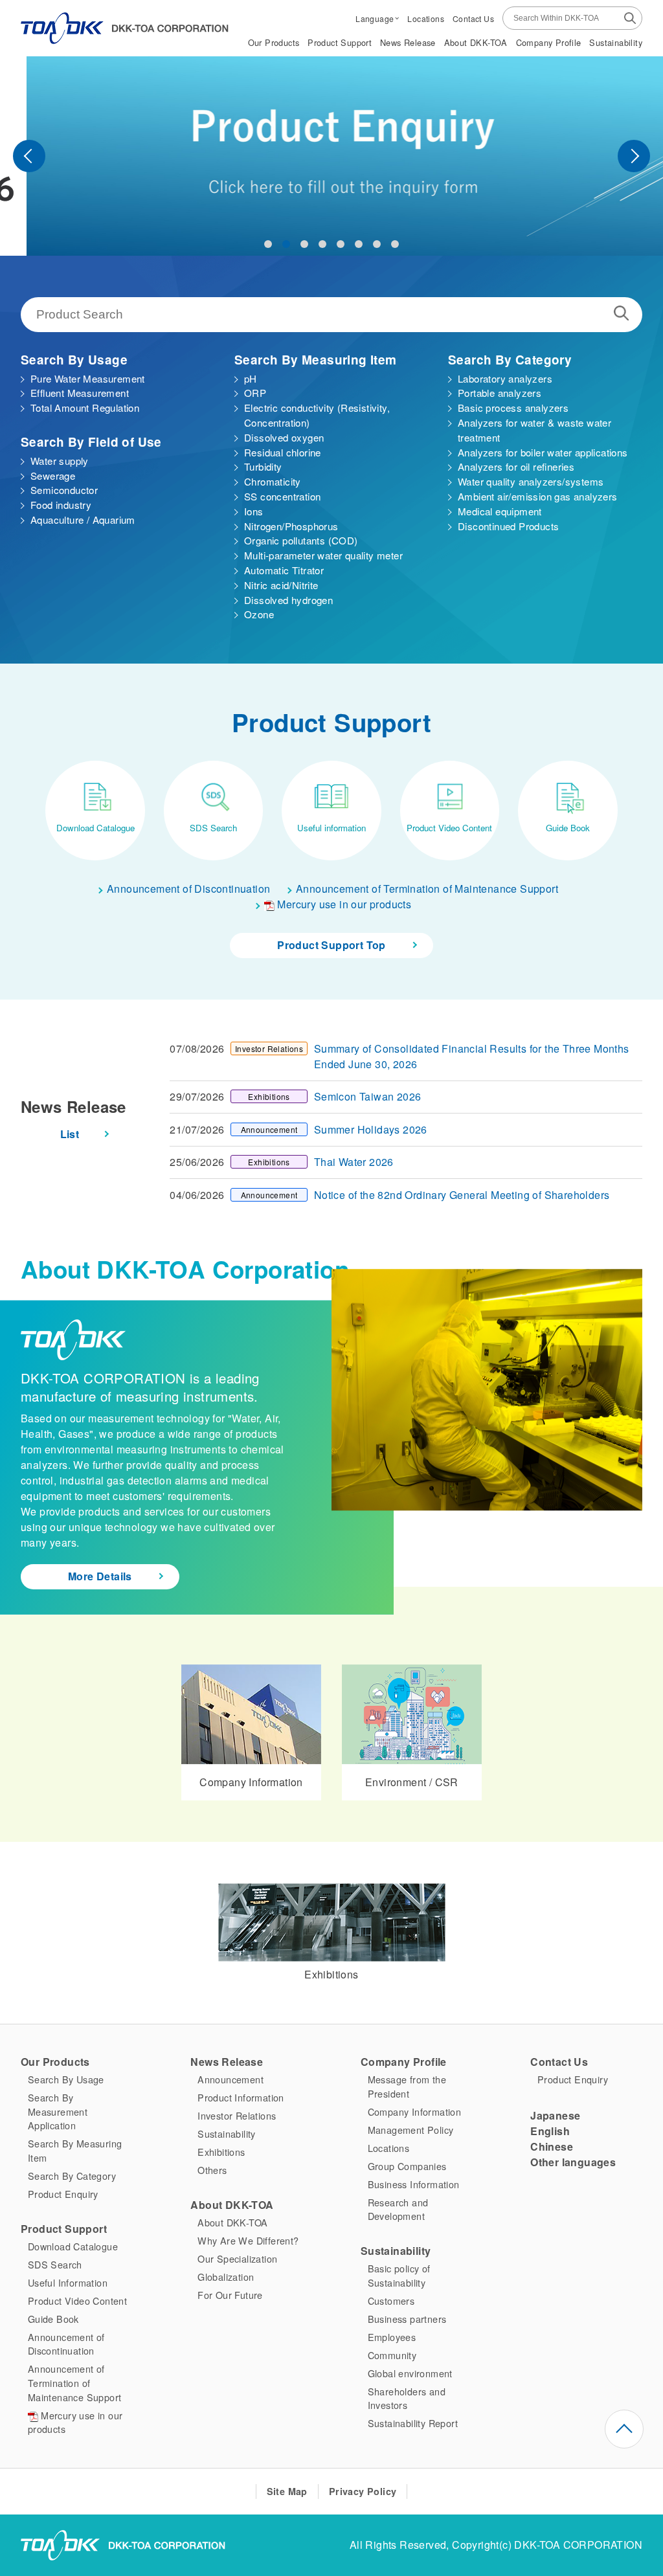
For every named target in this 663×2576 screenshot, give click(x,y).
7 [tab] (377, 244)
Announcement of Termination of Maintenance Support (427, 889)
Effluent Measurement (80, 393)
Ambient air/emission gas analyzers (538, 496)
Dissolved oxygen (284, 437)
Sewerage (53, 476)
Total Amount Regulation (85, 408)
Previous (29, 156)
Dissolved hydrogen (288, 600)
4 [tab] (322, 244)
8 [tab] (395, 244)
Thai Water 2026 (354, 1162)
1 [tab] (268, 244)
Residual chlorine (283, 452)
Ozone (259, 614)
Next (634, 156)
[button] (377, 18)
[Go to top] (624, 2429)
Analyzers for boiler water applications (543, 452)
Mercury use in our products (343, 904)
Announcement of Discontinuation (188, 889)
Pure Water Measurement (88, 378)
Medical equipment (500, 511)
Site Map (287, 2491)
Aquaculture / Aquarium (83, 520)
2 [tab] (286, 244)
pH (251, 378)
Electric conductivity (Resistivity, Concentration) (317, 415)
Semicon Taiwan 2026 (368, 1096)
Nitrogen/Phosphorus (291, 526)
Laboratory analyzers (505, 378)
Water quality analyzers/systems (531, 481)
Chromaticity (273, 481)
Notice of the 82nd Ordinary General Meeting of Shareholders (462, 1195)
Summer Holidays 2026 (371, 1129)
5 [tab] (341, 244)
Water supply (60, 461)
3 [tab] (304, 244)
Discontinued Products (508, 526)
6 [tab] (359, 244)
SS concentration (282, 496)
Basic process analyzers (513, 408)
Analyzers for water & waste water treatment (534, 430)
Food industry (61, 505)
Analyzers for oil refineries (516, 466)
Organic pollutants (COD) (301, 540)
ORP (255, 393)
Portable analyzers (500, 393)
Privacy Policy (363, 2491)
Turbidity (263, 466)
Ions (254, 511)
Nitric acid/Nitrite (281, 585)
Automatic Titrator (284, 570)
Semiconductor (64, 490)
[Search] (630, 17)
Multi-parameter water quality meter (323, 555)
